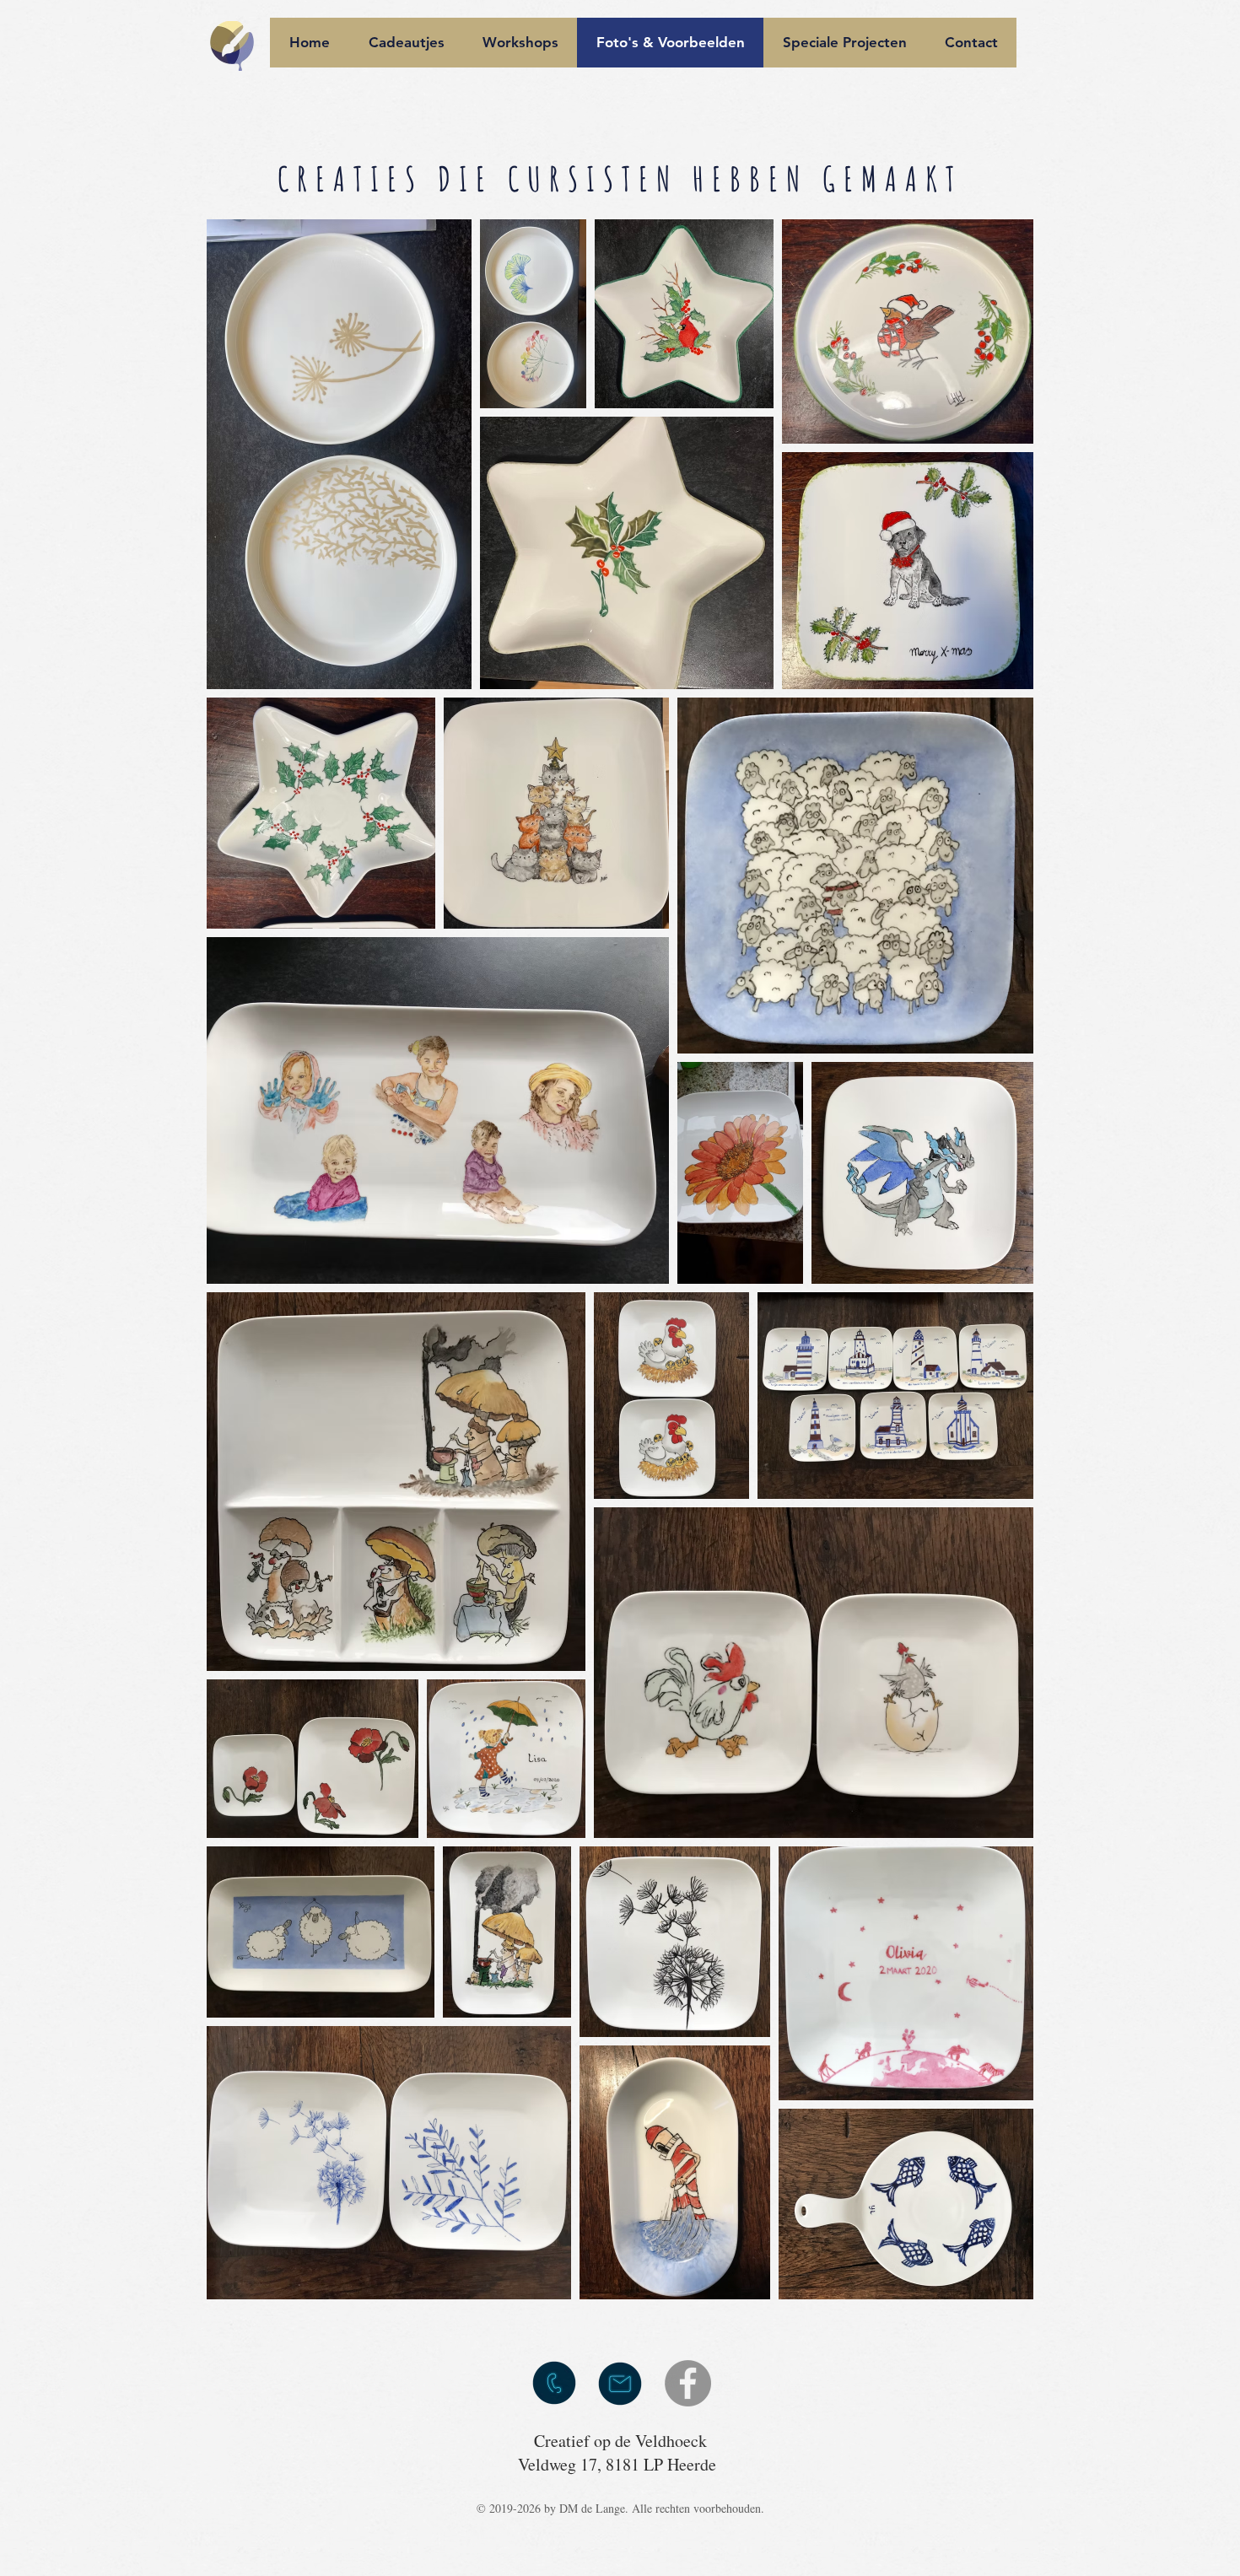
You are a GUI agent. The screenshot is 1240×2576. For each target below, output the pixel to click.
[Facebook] (688, 2383)
